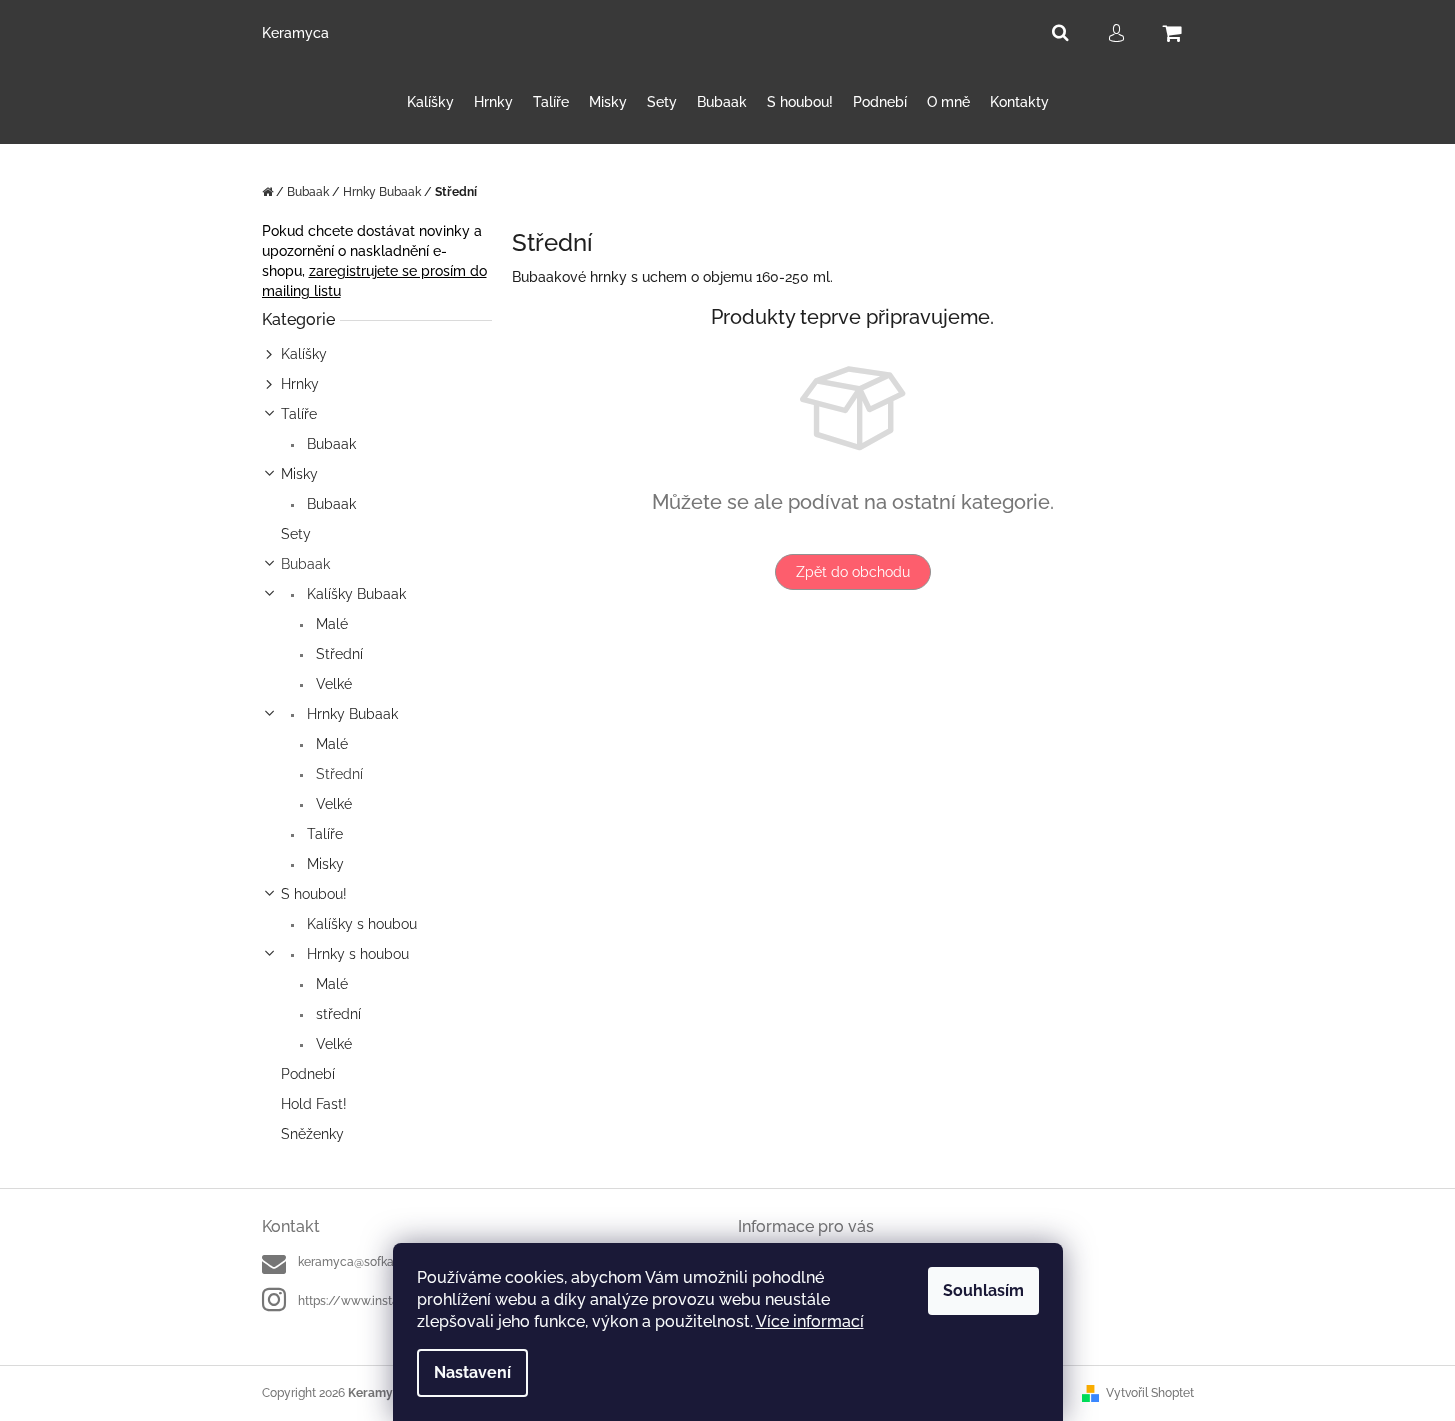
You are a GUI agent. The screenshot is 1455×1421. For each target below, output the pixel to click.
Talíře (299, 414)
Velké (332, 684)
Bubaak (329, 444)
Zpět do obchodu (853, 572)
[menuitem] (430, 102)
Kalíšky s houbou (360, 924)
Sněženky (312, 1134)
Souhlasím (983, 1290)
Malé (330, 624)
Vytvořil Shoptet (1150, 1393)
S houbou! (314, 894)
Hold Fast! (314, 1104)
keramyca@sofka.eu (354, 1262)
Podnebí (308, 1074)
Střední (337, 654)
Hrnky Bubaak (350, 714)
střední (336, 1014)
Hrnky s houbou (356, 954)
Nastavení (472, 1372)
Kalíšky (304, 354)
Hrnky (300, 384)
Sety (296, 534)
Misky (299, 474)
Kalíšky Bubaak (354, 594)
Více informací (810, 1321)
